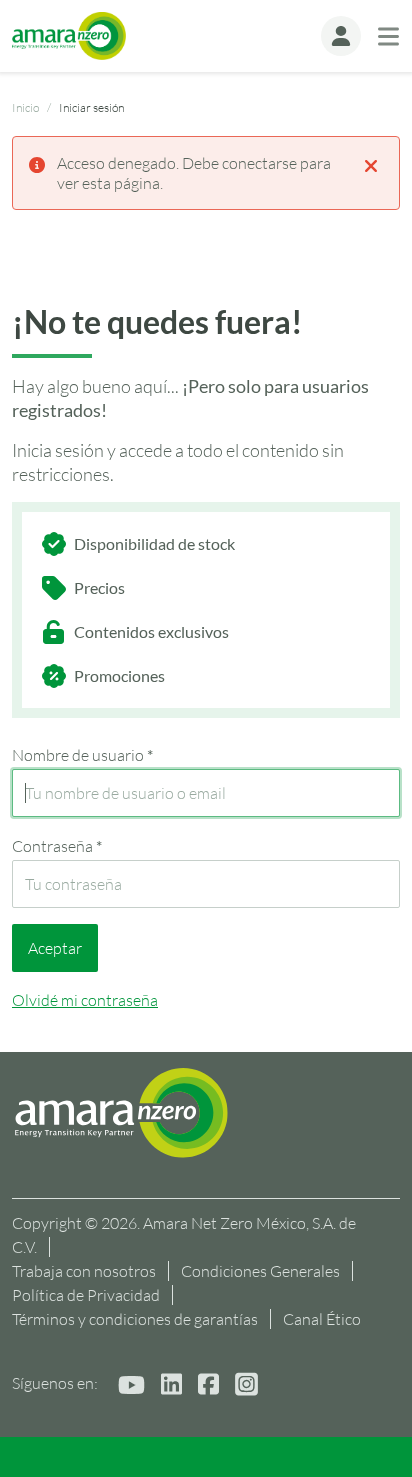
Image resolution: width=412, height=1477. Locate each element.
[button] (341, 36)
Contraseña (57, 846)
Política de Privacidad (86, 1295)
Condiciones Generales (260, 1271)
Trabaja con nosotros (84, 1271)
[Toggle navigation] (388, 36)
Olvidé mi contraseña (85, 1000)
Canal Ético (322, 1319)
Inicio (25, 107)
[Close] (371, 164)
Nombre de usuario (82, 755)
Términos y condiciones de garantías (135, 1319)
